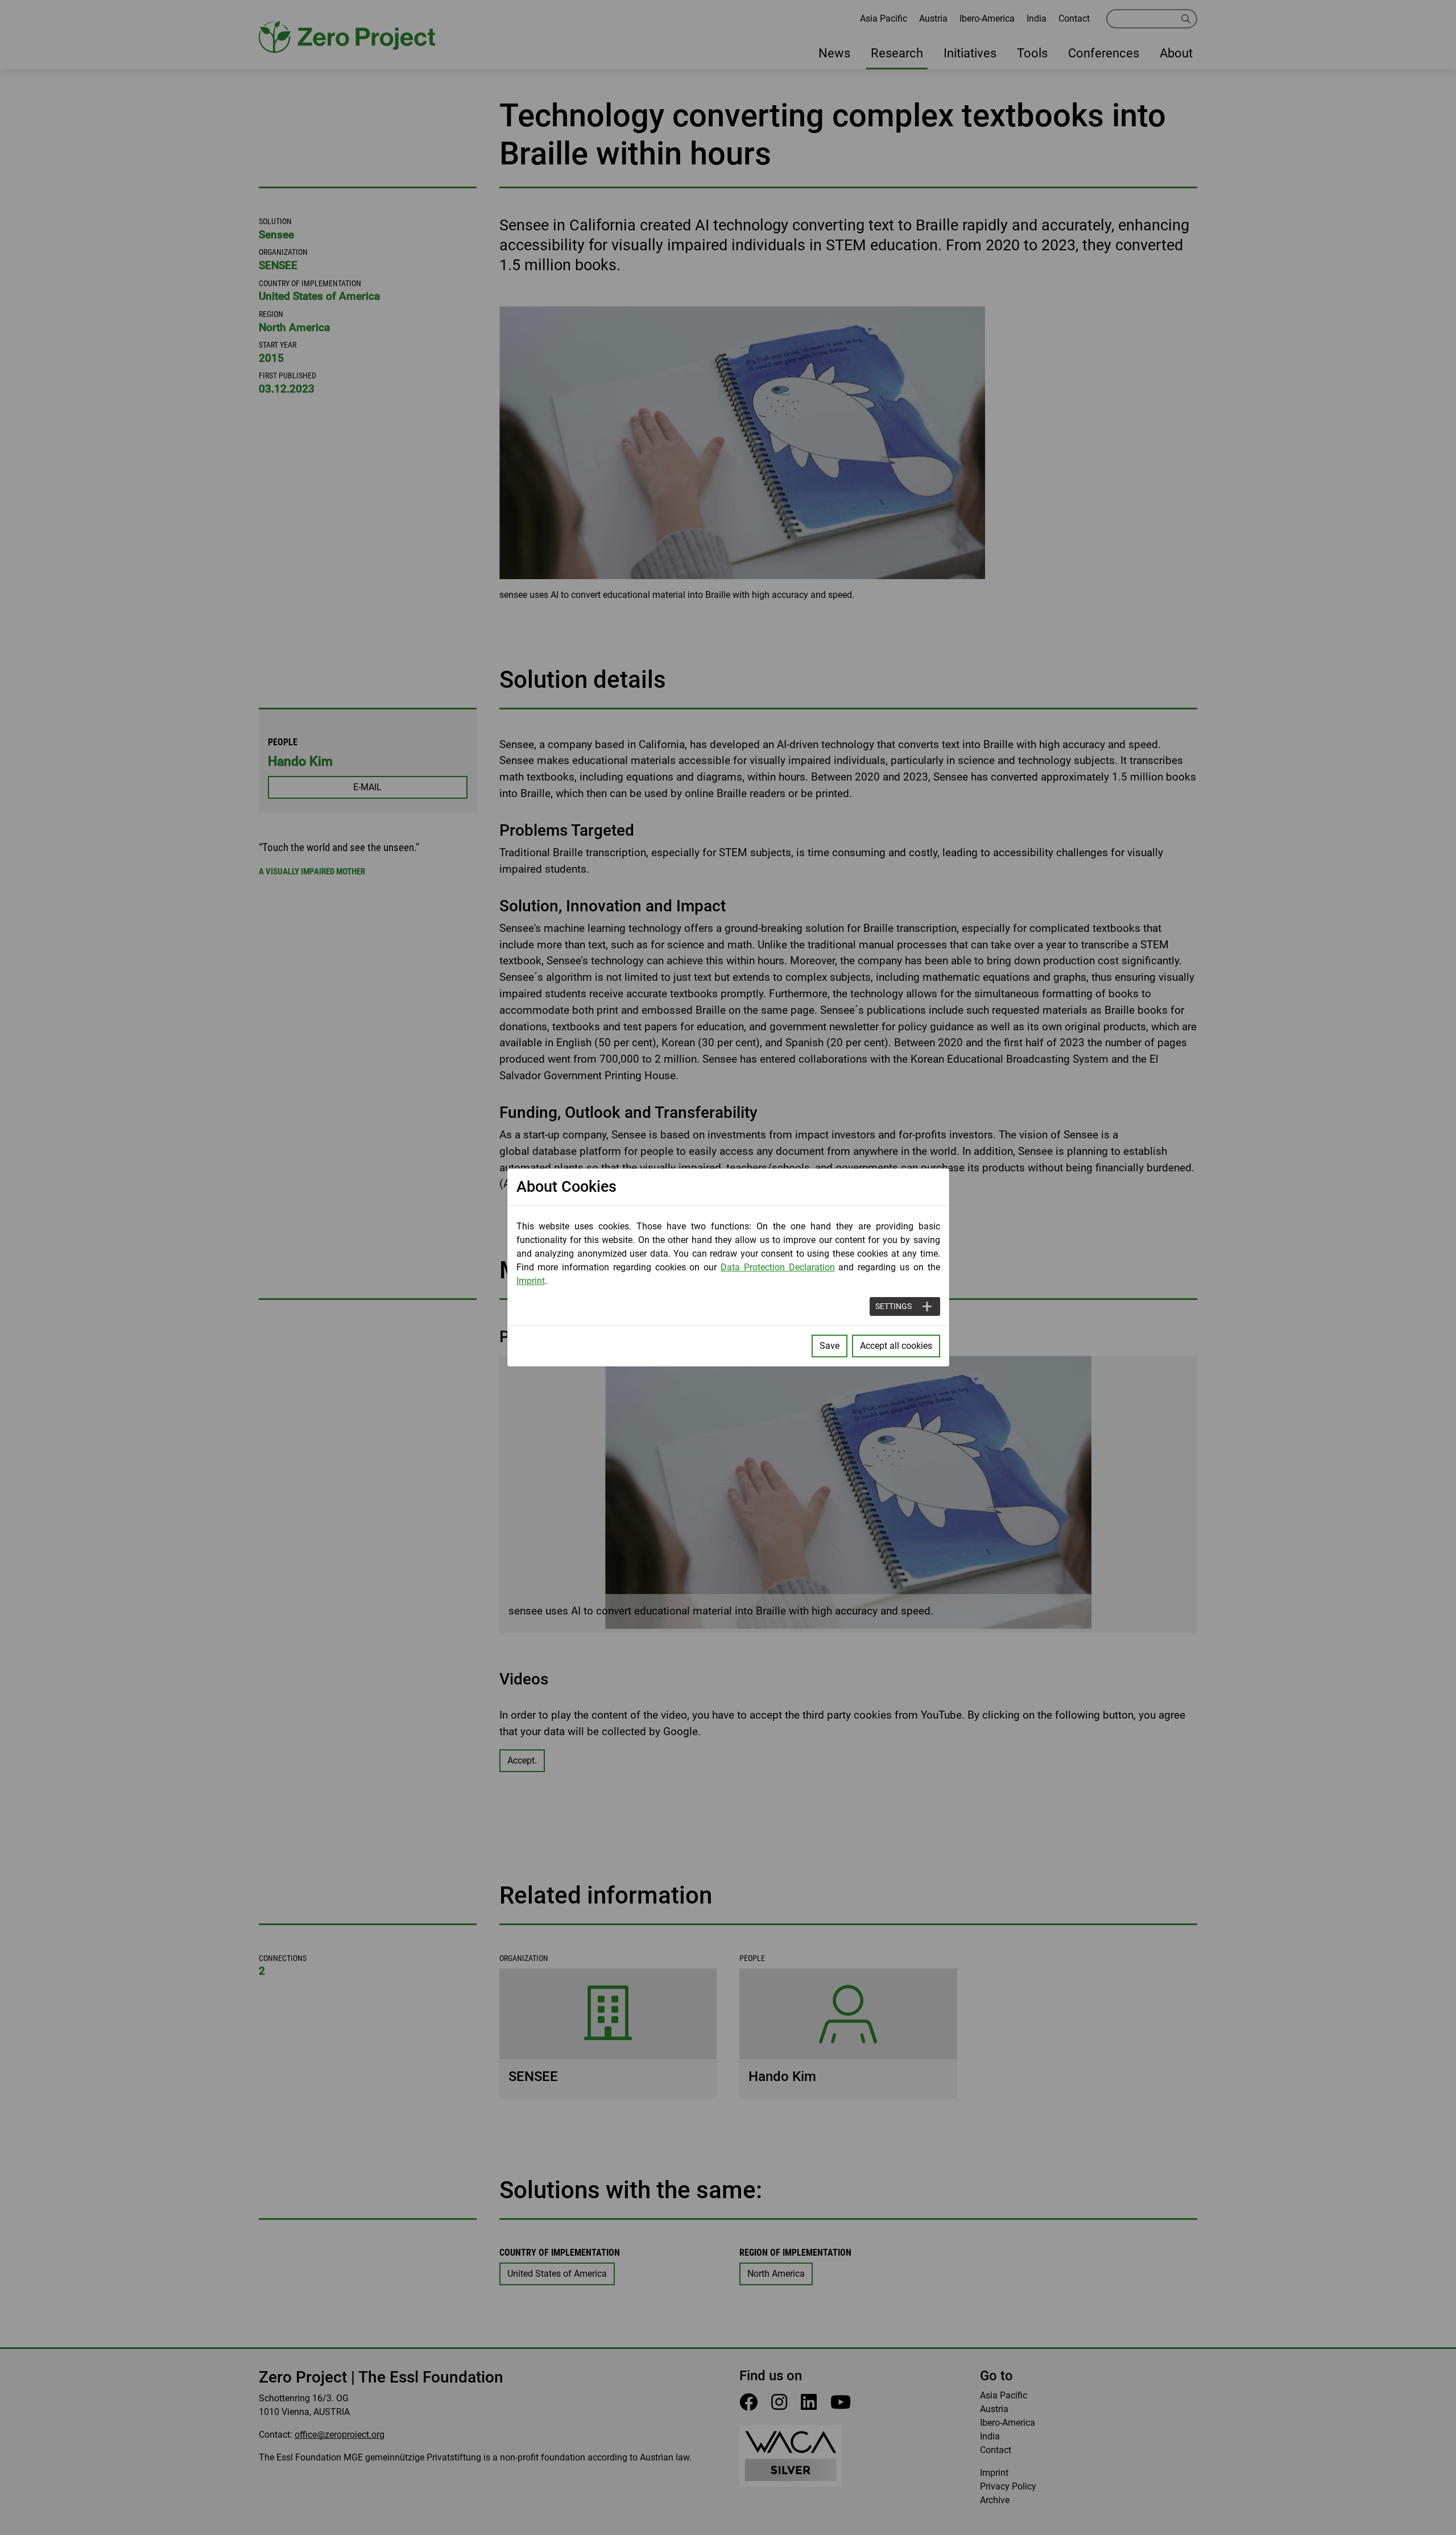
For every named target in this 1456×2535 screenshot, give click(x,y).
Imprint (531, 1281)
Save (830, 1346)
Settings (894, 1306)
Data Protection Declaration (778, 1267)
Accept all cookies (896, 1346)
